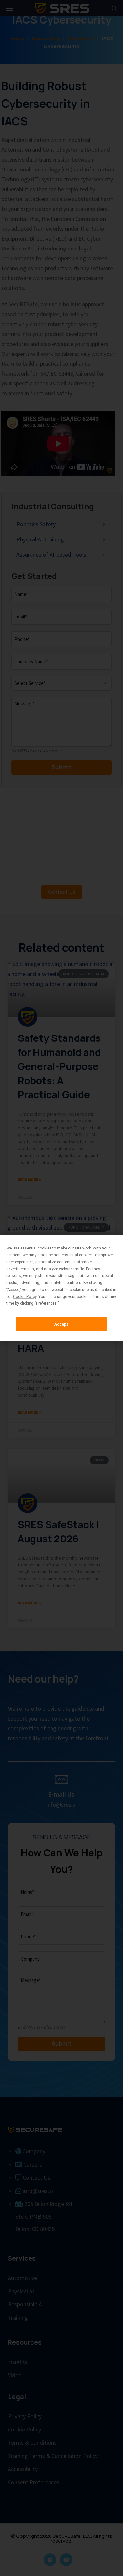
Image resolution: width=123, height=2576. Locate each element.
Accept (61, 1324)
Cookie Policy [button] (25, 1297)
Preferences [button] (46, 1303)
